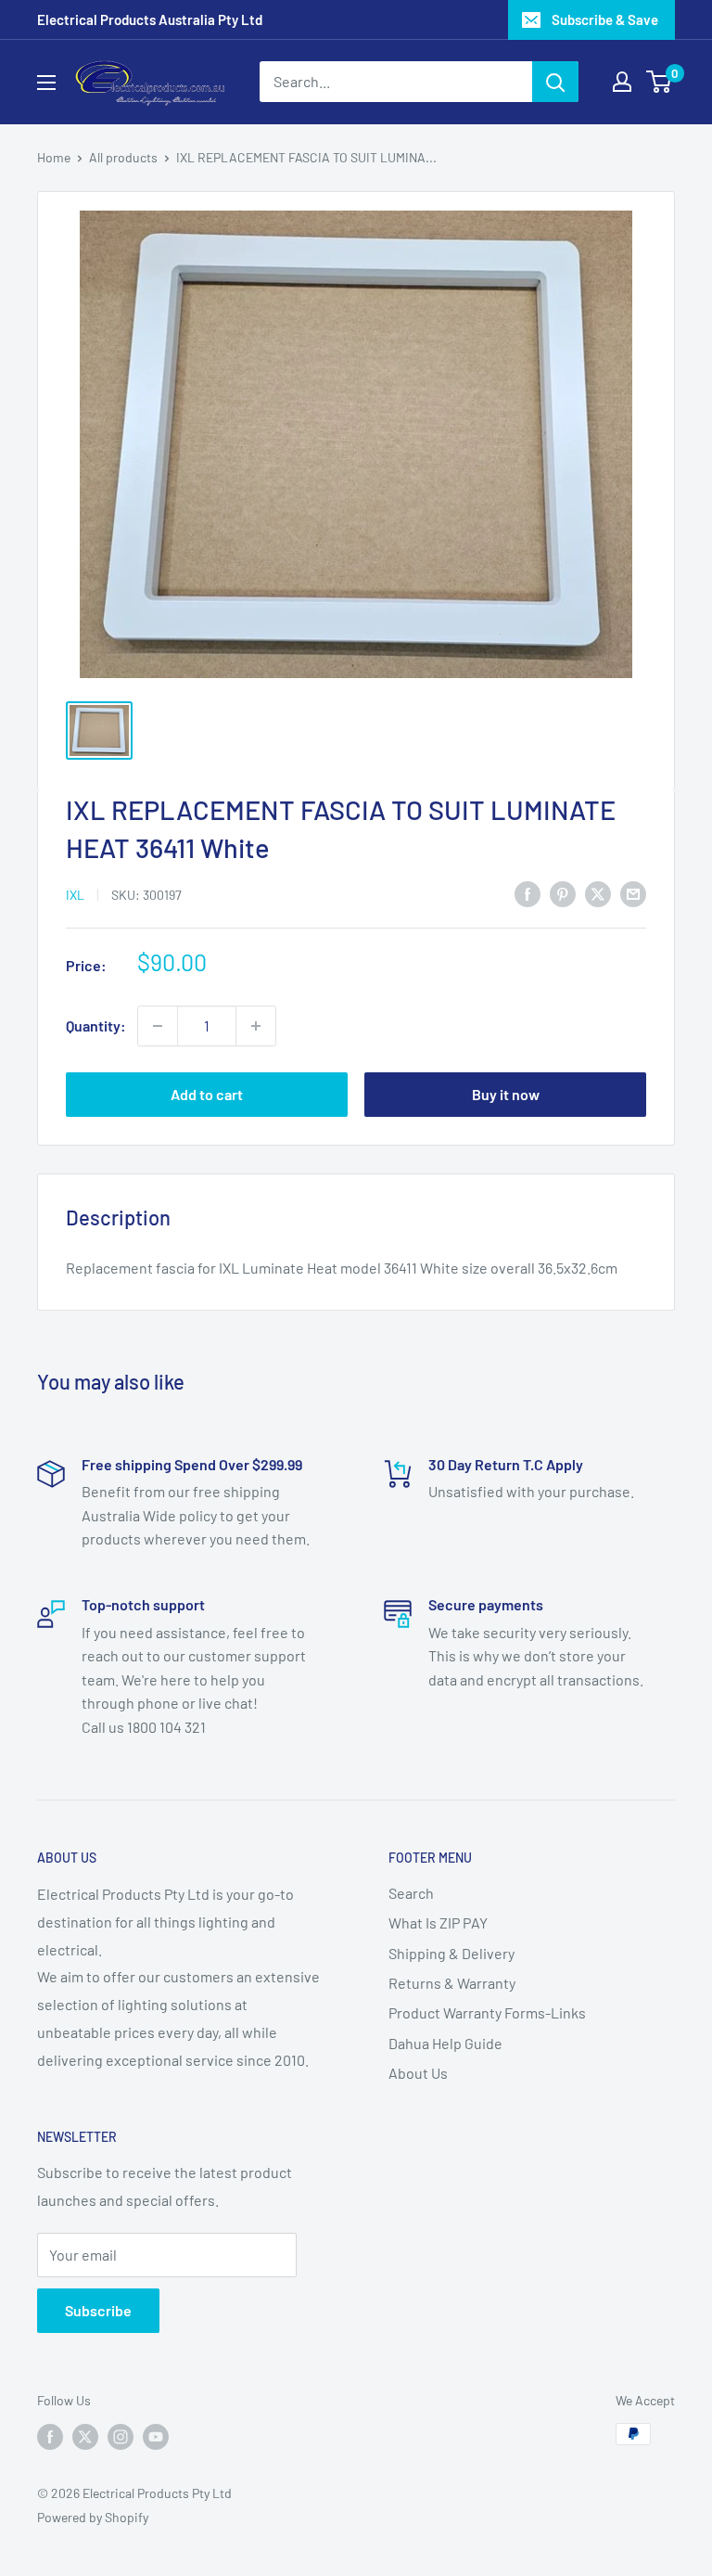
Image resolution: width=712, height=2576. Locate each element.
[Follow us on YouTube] (156, 2436)
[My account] (622, 82)
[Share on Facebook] (528, 893)
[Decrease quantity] (158, 1026)
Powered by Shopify (93, 2517)
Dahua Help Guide (445, 2043)
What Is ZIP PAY (438, 1922)
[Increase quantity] (256, 1026)
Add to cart (207, 1094)
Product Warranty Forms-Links (487, 2012)
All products (123, 157)
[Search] (555, 82)
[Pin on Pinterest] (563, 893)
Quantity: (96, 1025)
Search (411, 1893)
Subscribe (98, 2310)
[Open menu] (46, 83)
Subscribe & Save (605, 19)
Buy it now (506, 1094)
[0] (660, 82)
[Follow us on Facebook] (50, 2436)
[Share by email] (633, 893)
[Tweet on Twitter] (598, 893)
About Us (418, 2073)
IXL (75, 895)
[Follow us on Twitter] (85, 2436)
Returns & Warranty (452, 1983)
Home (54, 157)
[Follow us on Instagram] (121, 2436)
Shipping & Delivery (451, 1953)
